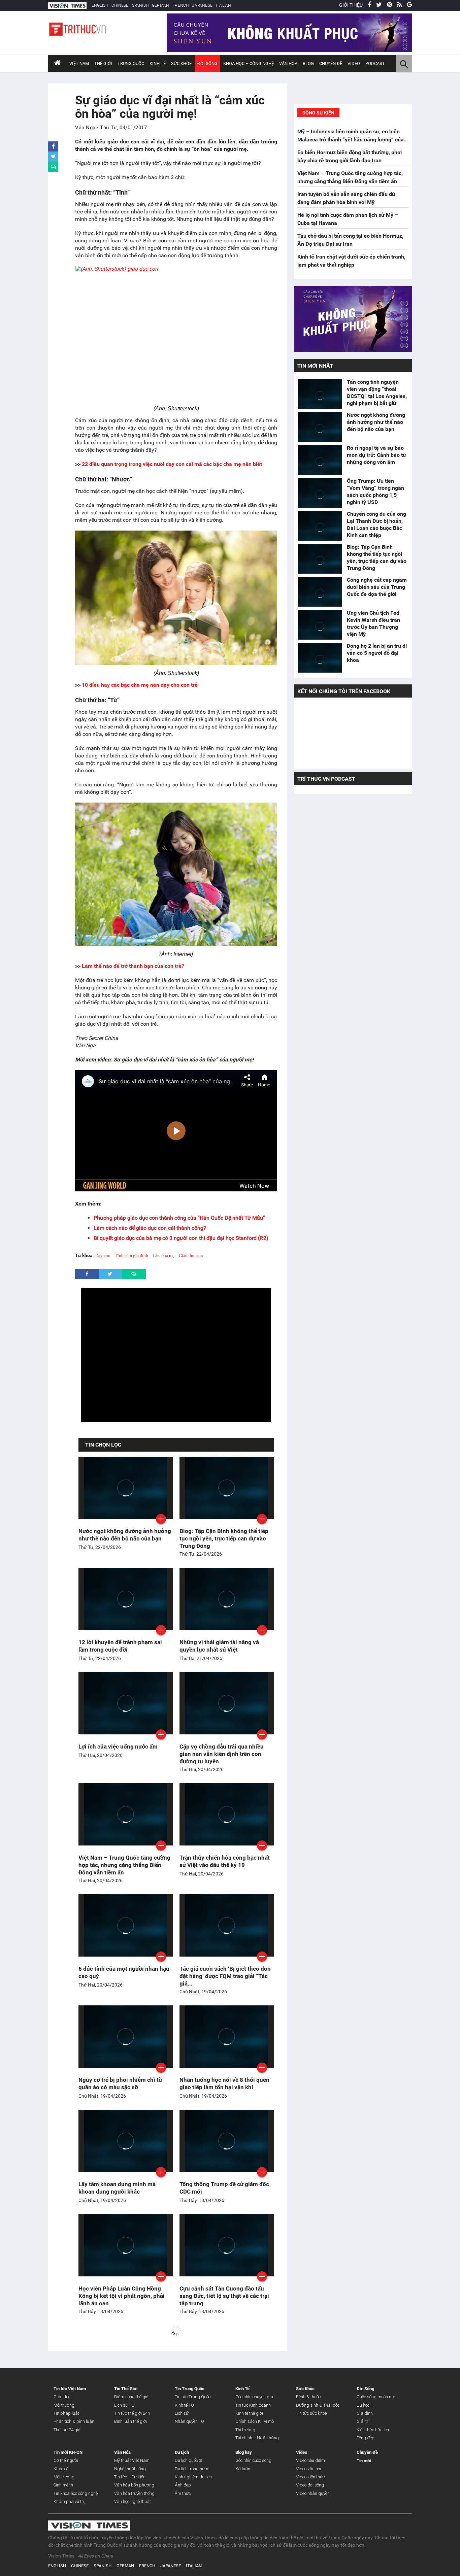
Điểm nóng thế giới (132, 2397)
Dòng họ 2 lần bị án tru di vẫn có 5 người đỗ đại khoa (377, 653)
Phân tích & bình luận (74, 2421)
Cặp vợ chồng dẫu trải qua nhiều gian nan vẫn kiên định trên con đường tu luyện (222, 1754)
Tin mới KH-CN (68, 2452)
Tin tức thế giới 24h (132, 2413)
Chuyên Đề (367, 2452)
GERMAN (160, 5)
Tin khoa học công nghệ (76, 2493)
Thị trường (245, 2430)
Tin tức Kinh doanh (253, 2405)
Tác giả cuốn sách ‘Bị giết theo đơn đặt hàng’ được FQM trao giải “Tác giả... (225, 1976)
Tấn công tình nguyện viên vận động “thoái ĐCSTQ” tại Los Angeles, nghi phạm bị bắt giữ (377, 393)
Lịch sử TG (124, 2405)
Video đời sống (310, 2485)
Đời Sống (207, 63)
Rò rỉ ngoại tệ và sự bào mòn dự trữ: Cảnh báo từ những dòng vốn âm (376, 455)
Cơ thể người (66, 2460)
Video (354, 63)
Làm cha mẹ (163, 1256)
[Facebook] (369, 5)
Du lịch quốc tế (188, 2460)
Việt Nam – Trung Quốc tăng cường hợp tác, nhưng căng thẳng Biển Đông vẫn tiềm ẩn (124, 1865)
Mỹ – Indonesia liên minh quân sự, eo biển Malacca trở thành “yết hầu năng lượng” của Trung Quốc (351, 140)
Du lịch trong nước (192, 2469)
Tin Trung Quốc (190, 2389)
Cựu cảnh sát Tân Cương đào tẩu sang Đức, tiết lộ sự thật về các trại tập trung (224, 2296)
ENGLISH (100, 5)
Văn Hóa (288, 63)
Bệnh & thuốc (308, 2397)
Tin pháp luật (66, 2413)
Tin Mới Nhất (315, 366)
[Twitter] (379, 5)
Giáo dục (62, 2397)
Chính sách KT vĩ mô (255, 2421)
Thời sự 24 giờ (67, 2430)
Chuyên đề (331, 63)
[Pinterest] (389, 5)
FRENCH (180, 5)
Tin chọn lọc (103, 1445)
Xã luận (243, 2469)
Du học (363, 2405)
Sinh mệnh (63, 2485)
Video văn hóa (309, 2469)
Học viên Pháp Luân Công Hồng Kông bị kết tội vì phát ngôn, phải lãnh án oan (122, 2296)
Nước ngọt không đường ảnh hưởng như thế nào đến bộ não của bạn (376, 422)
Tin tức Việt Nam (70, 2389)
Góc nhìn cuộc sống (253, 2460)
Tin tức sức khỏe (311, 2413)
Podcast (375, 63)
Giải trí (363, 2421)
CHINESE (120, 5)
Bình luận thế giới (130, 2421)
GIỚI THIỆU (351, 5)
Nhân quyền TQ (189, 2421)
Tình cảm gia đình (132, 1256)
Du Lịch (182, 2452)
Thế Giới (103, 63)
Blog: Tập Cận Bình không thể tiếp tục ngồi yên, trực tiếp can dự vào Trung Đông (224, 1538)
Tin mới (364, 2461)
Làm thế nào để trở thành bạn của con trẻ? (133, 966)
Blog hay (244, 2452)
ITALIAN (223, 5)
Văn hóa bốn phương (134, 2485)
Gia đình (365, 2413)
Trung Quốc (131, 63)
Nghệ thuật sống (130, 2469)
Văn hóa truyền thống (134, 2493)
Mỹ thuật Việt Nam (132, 2460)
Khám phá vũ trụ (70, 2501)
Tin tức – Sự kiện (130, 2477)
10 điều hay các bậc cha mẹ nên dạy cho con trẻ (140, 685)
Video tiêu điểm (310, 2460)
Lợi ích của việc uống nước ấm (118, 1747)
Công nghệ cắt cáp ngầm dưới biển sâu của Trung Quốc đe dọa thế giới (377, 587)
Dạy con (103, 1256)
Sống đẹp (366, 2438)
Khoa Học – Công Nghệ (249, 63)
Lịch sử (182, 2413)
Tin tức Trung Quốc (193, 2397)
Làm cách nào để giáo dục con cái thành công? (150, 1228)
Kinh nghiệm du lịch (193, 2477)
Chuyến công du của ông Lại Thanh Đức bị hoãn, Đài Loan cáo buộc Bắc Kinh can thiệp (376, 524)
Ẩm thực (183, 2493)
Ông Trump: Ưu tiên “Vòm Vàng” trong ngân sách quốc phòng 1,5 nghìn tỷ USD (375, 492)
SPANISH (140, 5)
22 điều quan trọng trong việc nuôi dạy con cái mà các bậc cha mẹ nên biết (172, 464)
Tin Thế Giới (126, 2389)
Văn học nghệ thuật (133, 2501)
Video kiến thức (310, 2477)
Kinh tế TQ (184, 2405)
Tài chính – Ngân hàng (257, 2438)
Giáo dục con (191, 1256)
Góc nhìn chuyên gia (254, 2397)
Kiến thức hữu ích (373, 2430)
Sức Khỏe (181, 63)
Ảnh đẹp (183, 2485)
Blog (308, 63)
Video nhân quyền (313, 2493)
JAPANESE (202, 5)
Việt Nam (79, 63)
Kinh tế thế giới (249, 2413)
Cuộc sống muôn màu (377, 2397)
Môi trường (64, 2405)
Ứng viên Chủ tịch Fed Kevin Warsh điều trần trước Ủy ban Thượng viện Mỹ (373, 623)
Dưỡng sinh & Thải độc (318, 2405)
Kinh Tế (158, 63)
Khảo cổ (61, 2469)
